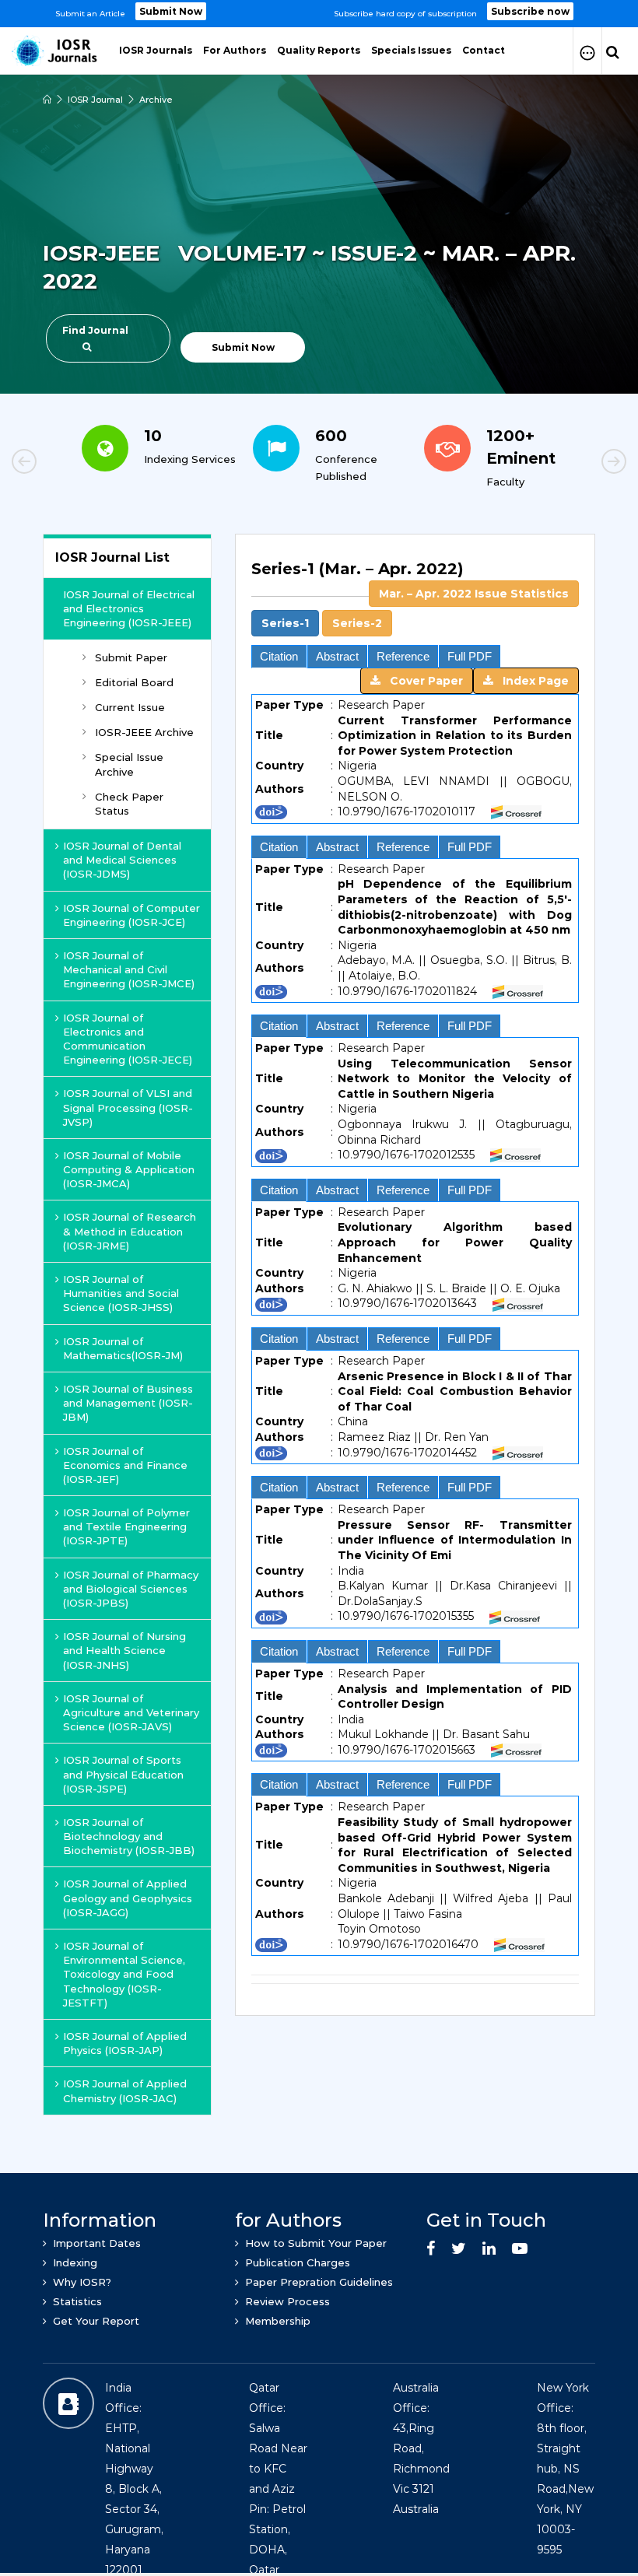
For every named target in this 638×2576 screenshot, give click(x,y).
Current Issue (130, 707)
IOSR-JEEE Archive (144, 732)
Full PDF (470, 656)
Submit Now (171, 11)
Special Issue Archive (129, 764)
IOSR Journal (95, 100)
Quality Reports (319, 50)
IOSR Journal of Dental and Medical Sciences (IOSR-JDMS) (122, 860)
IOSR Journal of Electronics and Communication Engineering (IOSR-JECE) (128, 1039)
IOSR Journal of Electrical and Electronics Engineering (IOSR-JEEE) (129, 608)
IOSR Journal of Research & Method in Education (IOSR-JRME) (130, 1231)
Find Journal (95, 330)
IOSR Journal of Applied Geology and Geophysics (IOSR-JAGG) (128, 1898)
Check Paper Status (129, 804)
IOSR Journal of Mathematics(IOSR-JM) (123, 1348)
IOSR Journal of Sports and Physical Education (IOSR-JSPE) (123, 1774)
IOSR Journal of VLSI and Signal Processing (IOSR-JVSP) (128, 1107)
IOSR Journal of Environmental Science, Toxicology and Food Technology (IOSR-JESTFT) (124, 1974)
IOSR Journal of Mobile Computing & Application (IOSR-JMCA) (129, 1169)
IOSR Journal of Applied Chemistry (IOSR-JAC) (125, 2091)
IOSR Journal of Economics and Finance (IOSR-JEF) (125, 1465)
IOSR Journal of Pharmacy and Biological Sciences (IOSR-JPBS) (131, 1589)
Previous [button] (78, 464)
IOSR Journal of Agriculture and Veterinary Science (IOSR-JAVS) (131, 1712)
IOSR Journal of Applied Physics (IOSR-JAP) (125, 2043)
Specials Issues (411, 50)
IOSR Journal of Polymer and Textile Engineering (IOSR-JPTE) (126, 1526)
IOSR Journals (156, 50)
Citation (279, 656)
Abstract (337, 656)
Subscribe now (530, 11)
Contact (484, 50)
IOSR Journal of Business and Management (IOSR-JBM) (128, 1403)
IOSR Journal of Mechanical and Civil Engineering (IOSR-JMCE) (129, 969)
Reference (403, 656)
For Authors (235, 50)
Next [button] (560, 464)
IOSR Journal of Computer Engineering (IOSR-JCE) (131, 915)
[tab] (415, 597)
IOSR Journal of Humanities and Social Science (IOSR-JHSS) (121, 1293)
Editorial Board (134, 682)
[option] (319, 14)
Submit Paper (131, 657)
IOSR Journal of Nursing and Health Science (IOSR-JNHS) (124, 1650)
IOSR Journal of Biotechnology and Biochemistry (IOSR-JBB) (129, 1836)
